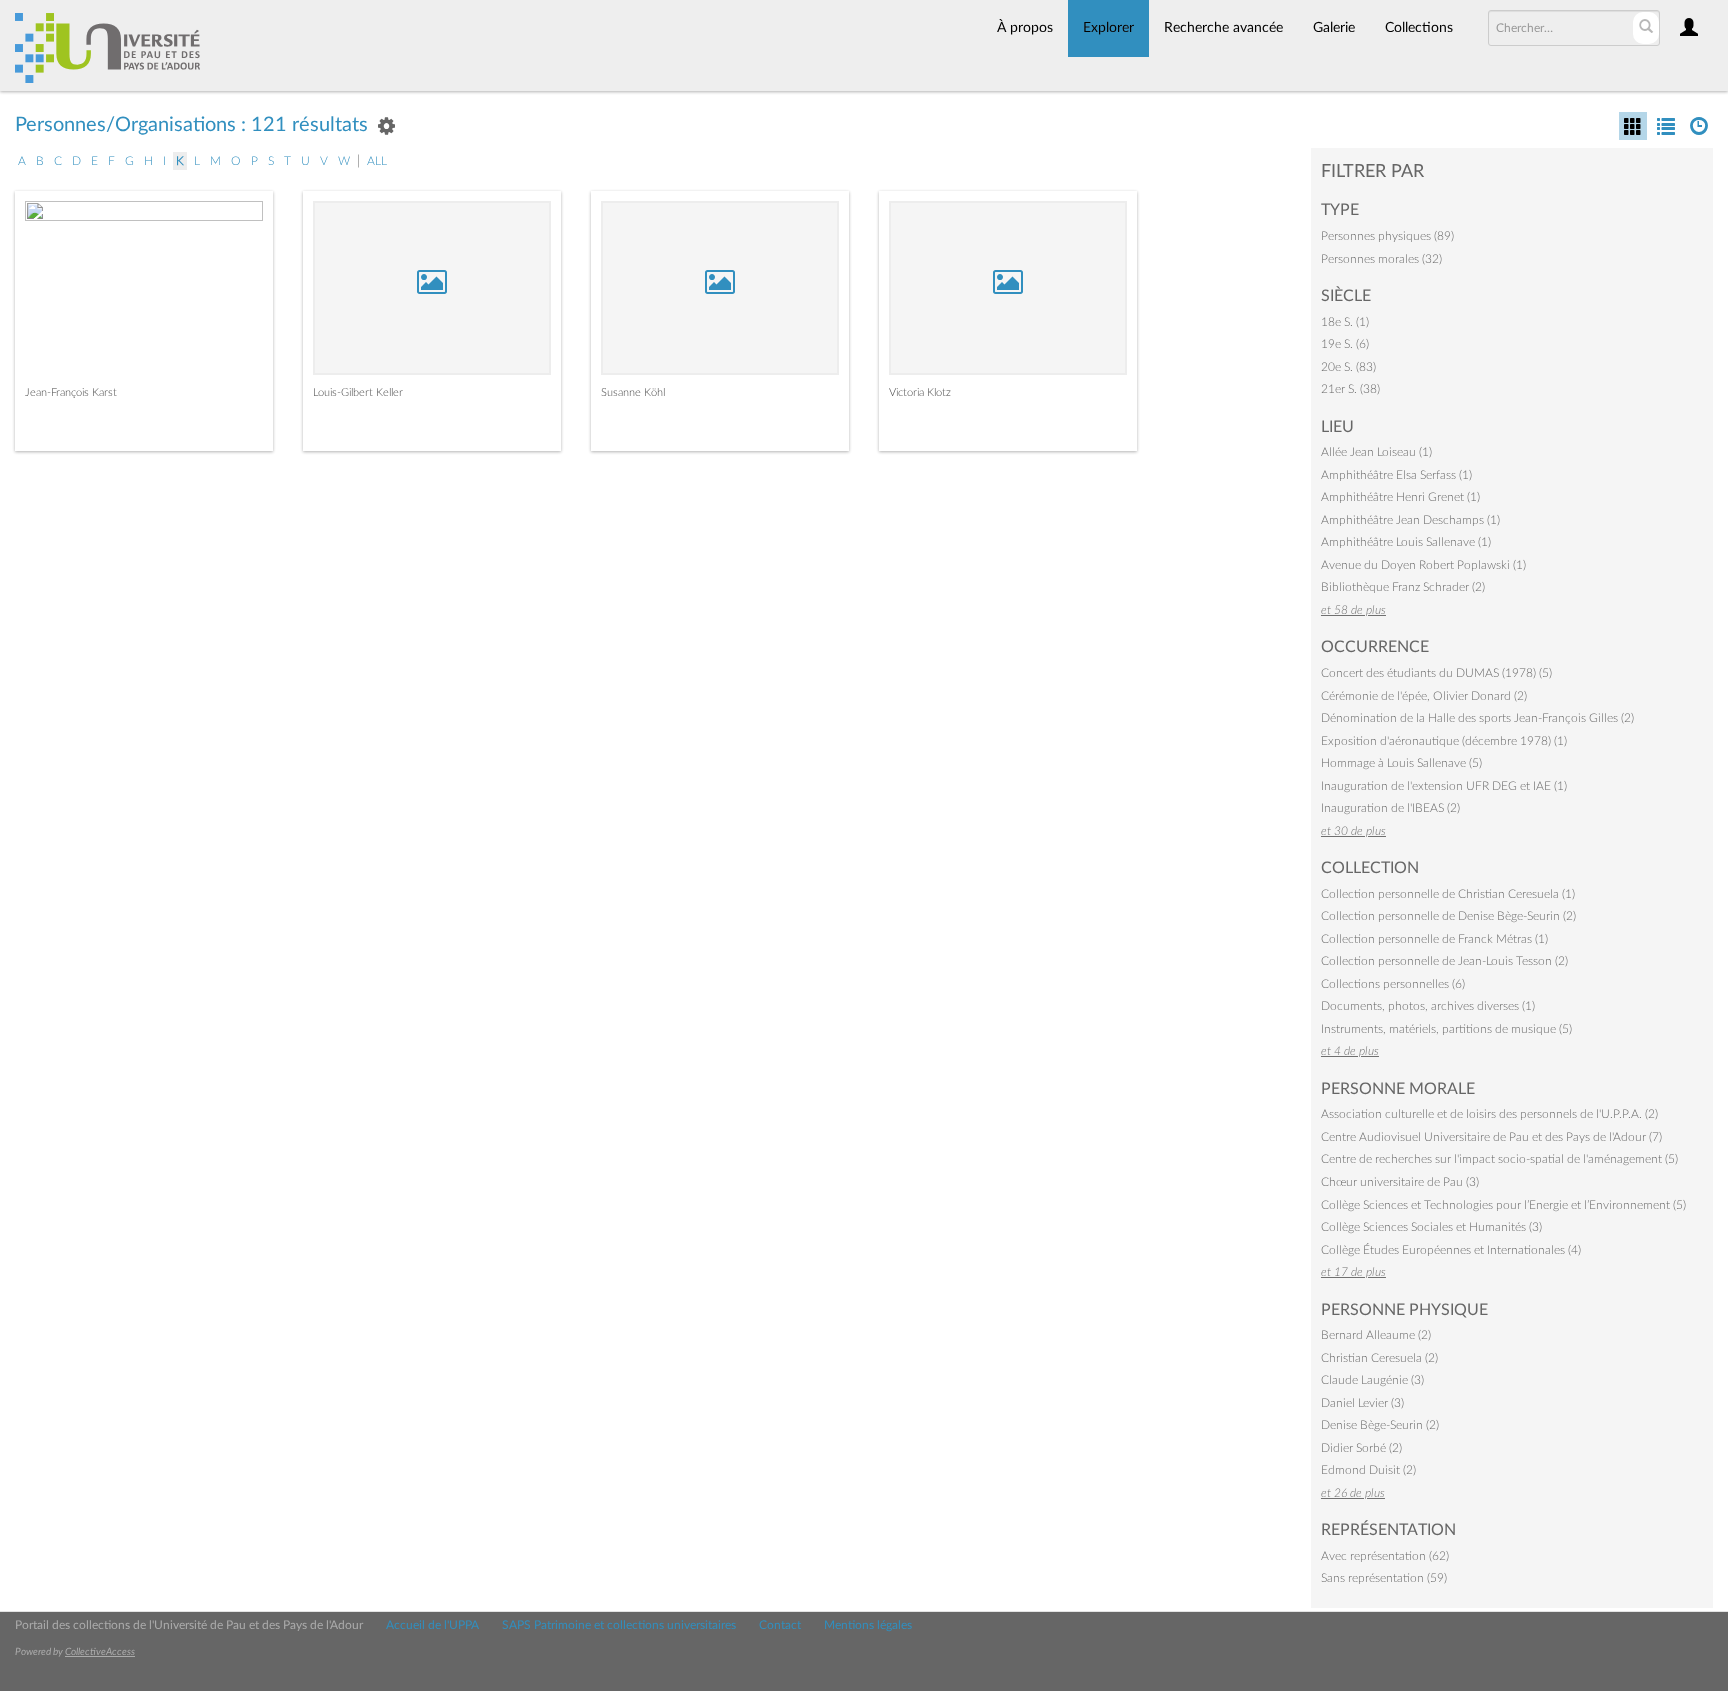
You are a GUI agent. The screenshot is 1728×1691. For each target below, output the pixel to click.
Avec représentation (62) (1385, 1556)
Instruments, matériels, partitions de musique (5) (1446, 1029)
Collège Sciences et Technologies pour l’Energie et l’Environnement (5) (1503, 1205)
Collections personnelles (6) (1393, 984)
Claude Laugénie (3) (1372, 1380)
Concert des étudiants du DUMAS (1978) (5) (1436, 673)
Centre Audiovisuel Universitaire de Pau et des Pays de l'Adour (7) (1491, 1137)
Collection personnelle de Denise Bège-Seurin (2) (1448, 916)
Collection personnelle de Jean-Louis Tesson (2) (1444, 961)
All (377, 161)
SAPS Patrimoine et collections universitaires (619, 1625)
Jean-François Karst (71, 392)
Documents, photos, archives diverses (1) (1428, 1006)
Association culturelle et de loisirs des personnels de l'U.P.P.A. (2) (1489, 1114)
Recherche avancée (1223, 28)
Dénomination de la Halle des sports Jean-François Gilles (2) (1477, 718)
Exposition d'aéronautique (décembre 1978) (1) (1444, 741)
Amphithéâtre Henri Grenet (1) (1400, 497)
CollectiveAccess (100, 1652)
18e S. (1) (1345, 322)
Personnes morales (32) (1381, 259)
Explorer (1108, 28)
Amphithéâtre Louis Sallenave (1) (1406, 542)
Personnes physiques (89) (1387, 236)
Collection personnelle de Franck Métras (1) (1434, 939)
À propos (1025, 28)
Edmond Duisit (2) (1368, 1470)
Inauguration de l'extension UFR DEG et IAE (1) (1444, 786)
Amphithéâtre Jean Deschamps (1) (1410, 520)
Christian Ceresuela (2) (1379, 1358)
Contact (780, 1625)
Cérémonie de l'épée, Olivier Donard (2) (1424, 696)
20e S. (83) (1348, 367)
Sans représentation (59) (1384, 1578)
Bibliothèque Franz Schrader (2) (1403, 587)
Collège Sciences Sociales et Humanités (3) (1431, 1227)
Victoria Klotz (920, 392)
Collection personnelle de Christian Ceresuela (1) (1448, 894)
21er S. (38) (1350, 389)
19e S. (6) (1345, 344)
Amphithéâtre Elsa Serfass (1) (1396, 475)
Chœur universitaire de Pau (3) (1400, 1182)
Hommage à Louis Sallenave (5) (1401, 763)
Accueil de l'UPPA (432, 1625)
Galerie (1334, 28)
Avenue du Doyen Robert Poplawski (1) (1423, 565)
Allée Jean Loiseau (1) (1376, 452)
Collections (1419, 28)
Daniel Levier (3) (1362, 1403)
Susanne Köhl (633, 392)
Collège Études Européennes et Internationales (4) (1451, 1250)
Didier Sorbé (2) (1361, 1448)
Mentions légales (868, 1625)
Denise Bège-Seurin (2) (1380, 1425)
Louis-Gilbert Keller (358, 392)
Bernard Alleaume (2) (1376, 1335)
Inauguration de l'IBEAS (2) (1390, 808)
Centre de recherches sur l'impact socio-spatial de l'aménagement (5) (1499, 1159)
